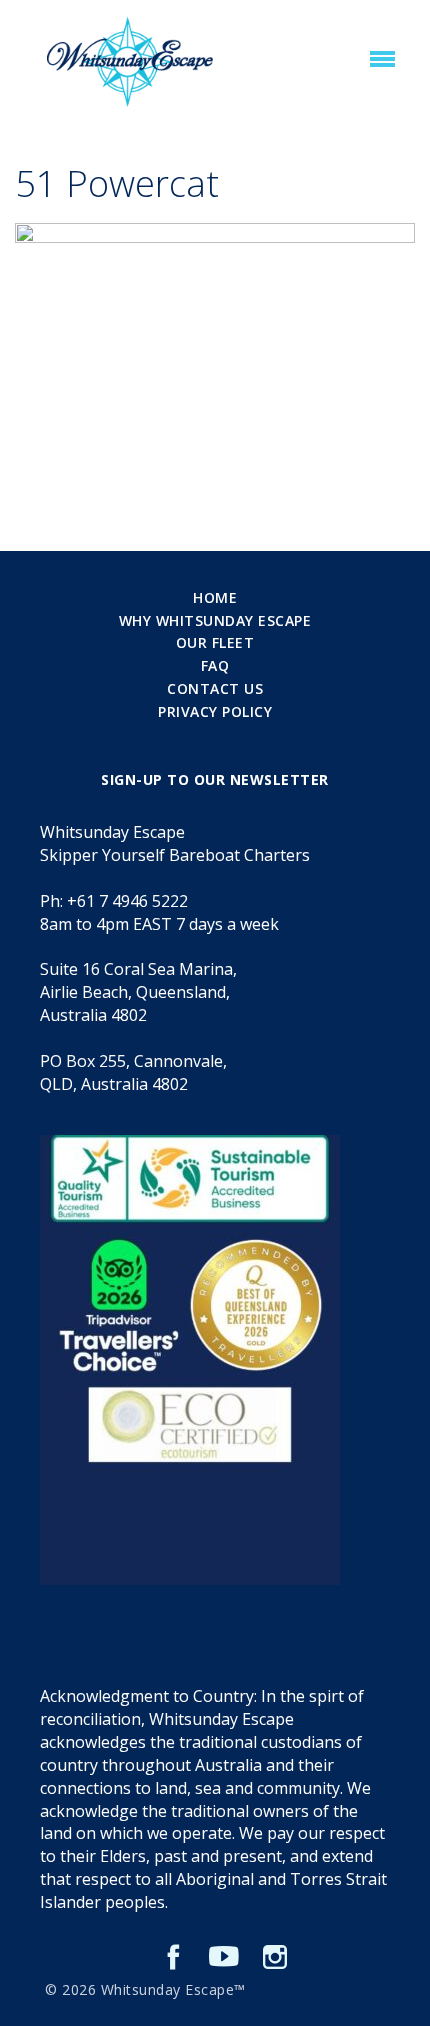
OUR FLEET (215, 642)
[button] (382, 60)
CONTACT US (215, 688)
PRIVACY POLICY (215, 711)
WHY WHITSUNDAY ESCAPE (215, 620)
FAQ (215, 665)
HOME (215, 597)
